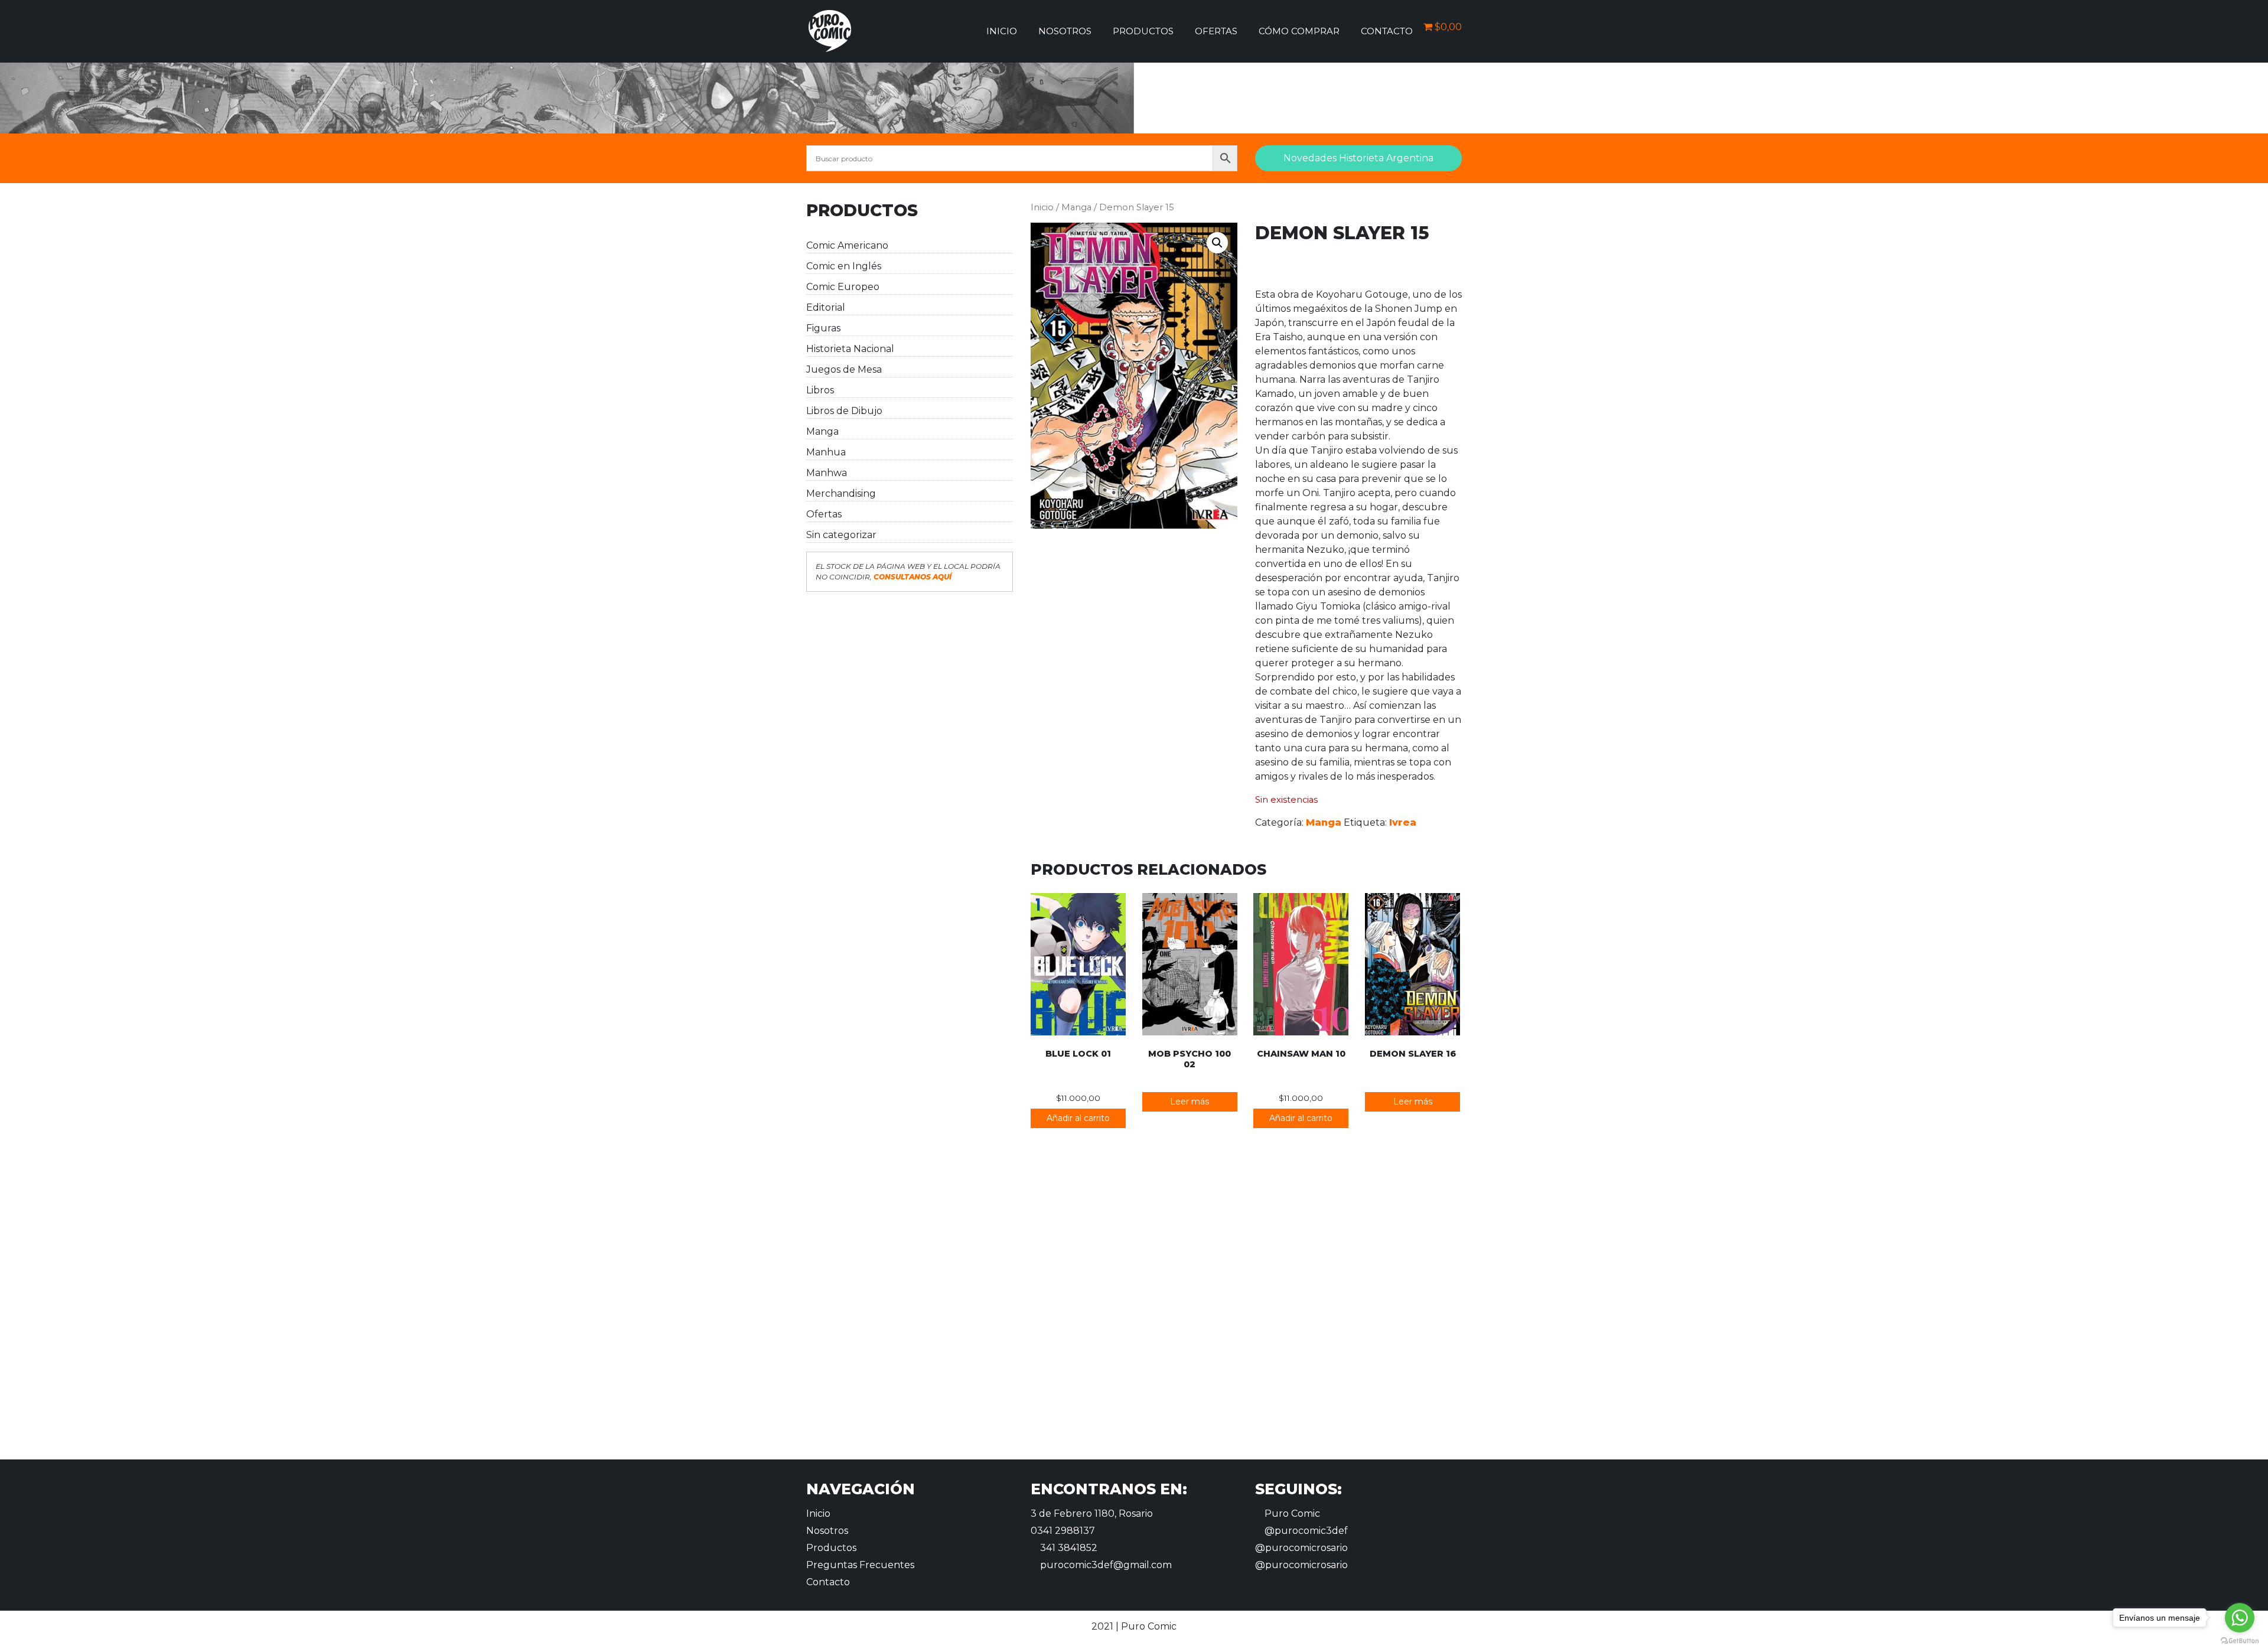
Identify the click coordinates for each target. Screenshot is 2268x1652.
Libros (820, 390)
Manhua (826, 452)
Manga (822, 431)
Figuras (823, 328)
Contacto (1387, 31)
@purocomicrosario (1301, 1548)
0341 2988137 (1063, 1531)
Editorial (826, 307)
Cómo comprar (1299, 31)
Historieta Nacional (850, 349)
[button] (1217, 243)
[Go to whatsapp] (2240, 1618)
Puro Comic (1291, 1513)
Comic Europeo (843, 287)
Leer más (1190, 1102)
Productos (1143, 31)
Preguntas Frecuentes (860, 1565)
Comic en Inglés (844, 266)
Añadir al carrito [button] (1078, 1118)
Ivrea (1403, 822)
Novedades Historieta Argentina (1358, 158)
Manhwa (827, 473)
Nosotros (1065, 31)
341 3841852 (1068, 1548)
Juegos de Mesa (844, 369)
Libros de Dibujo (844, 411)
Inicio (1002, 31)
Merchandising (841, 493)
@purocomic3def (1305, 1531)
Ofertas (1216, 31)
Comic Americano (847, 245)
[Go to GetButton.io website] (2240, 1640)
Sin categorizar (841, 535)
